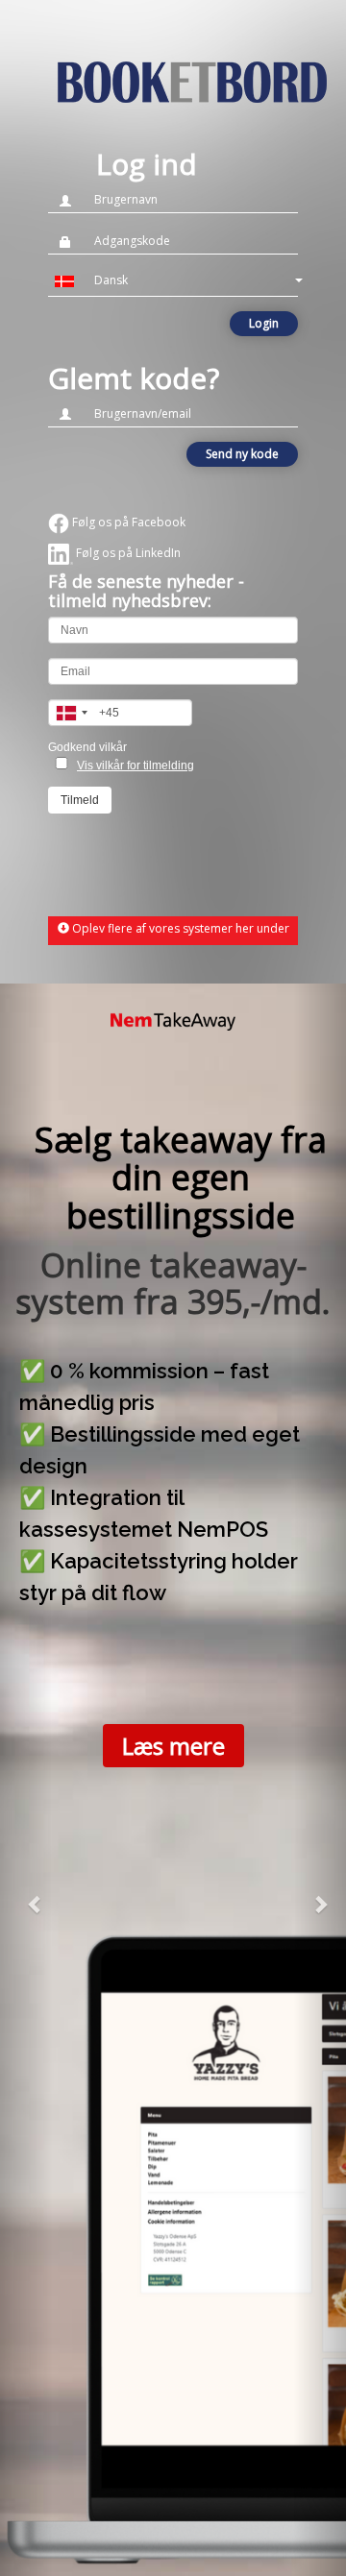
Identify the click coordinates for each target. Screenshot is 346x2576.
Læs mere (173, 1746)
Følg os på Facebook (127, 522)
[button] (173, 280)
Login (264, 323)
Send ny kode (242, 454)
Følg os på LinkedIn (127, 553)
